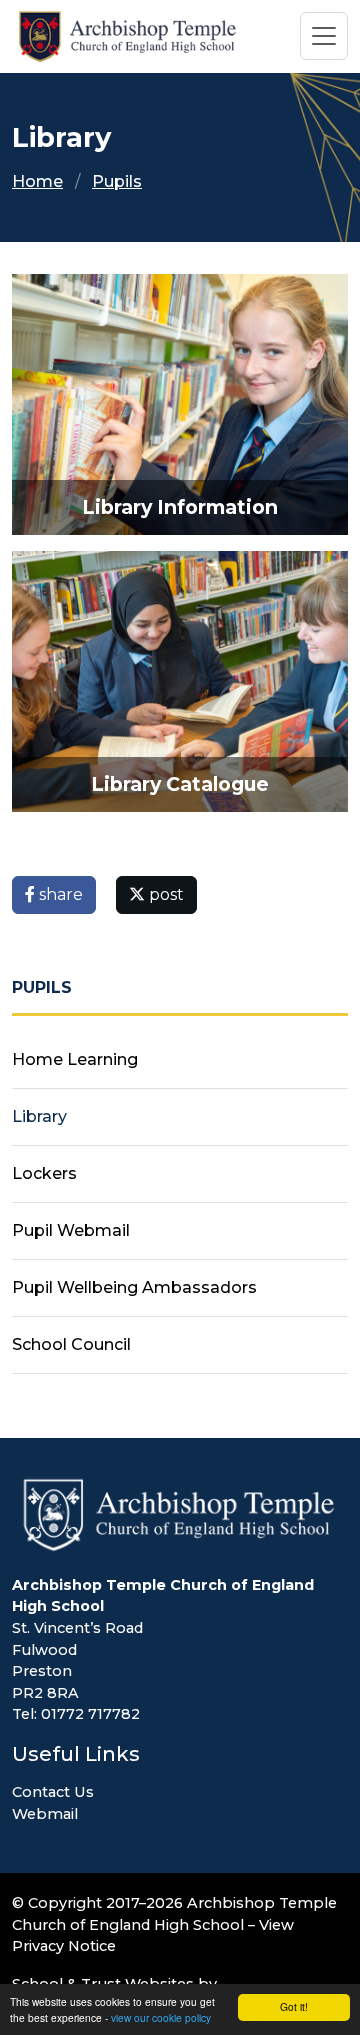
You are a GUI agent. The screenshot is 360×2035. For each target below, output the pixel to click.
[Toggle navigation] (324, 36)
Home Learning (75, 1059)
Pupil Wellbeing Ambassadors (134, 1287)
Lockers (44, 1173)
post (164, 894)
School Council (71, 1344)
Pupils (117, 181)
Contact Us (53, 1792)
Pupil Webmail (71, 1230)
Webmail (45, 1814)
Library (39, 1116)
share (59, 894)
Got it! (294, 2006)
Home (37, 181)
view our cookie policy (161, 2017)
